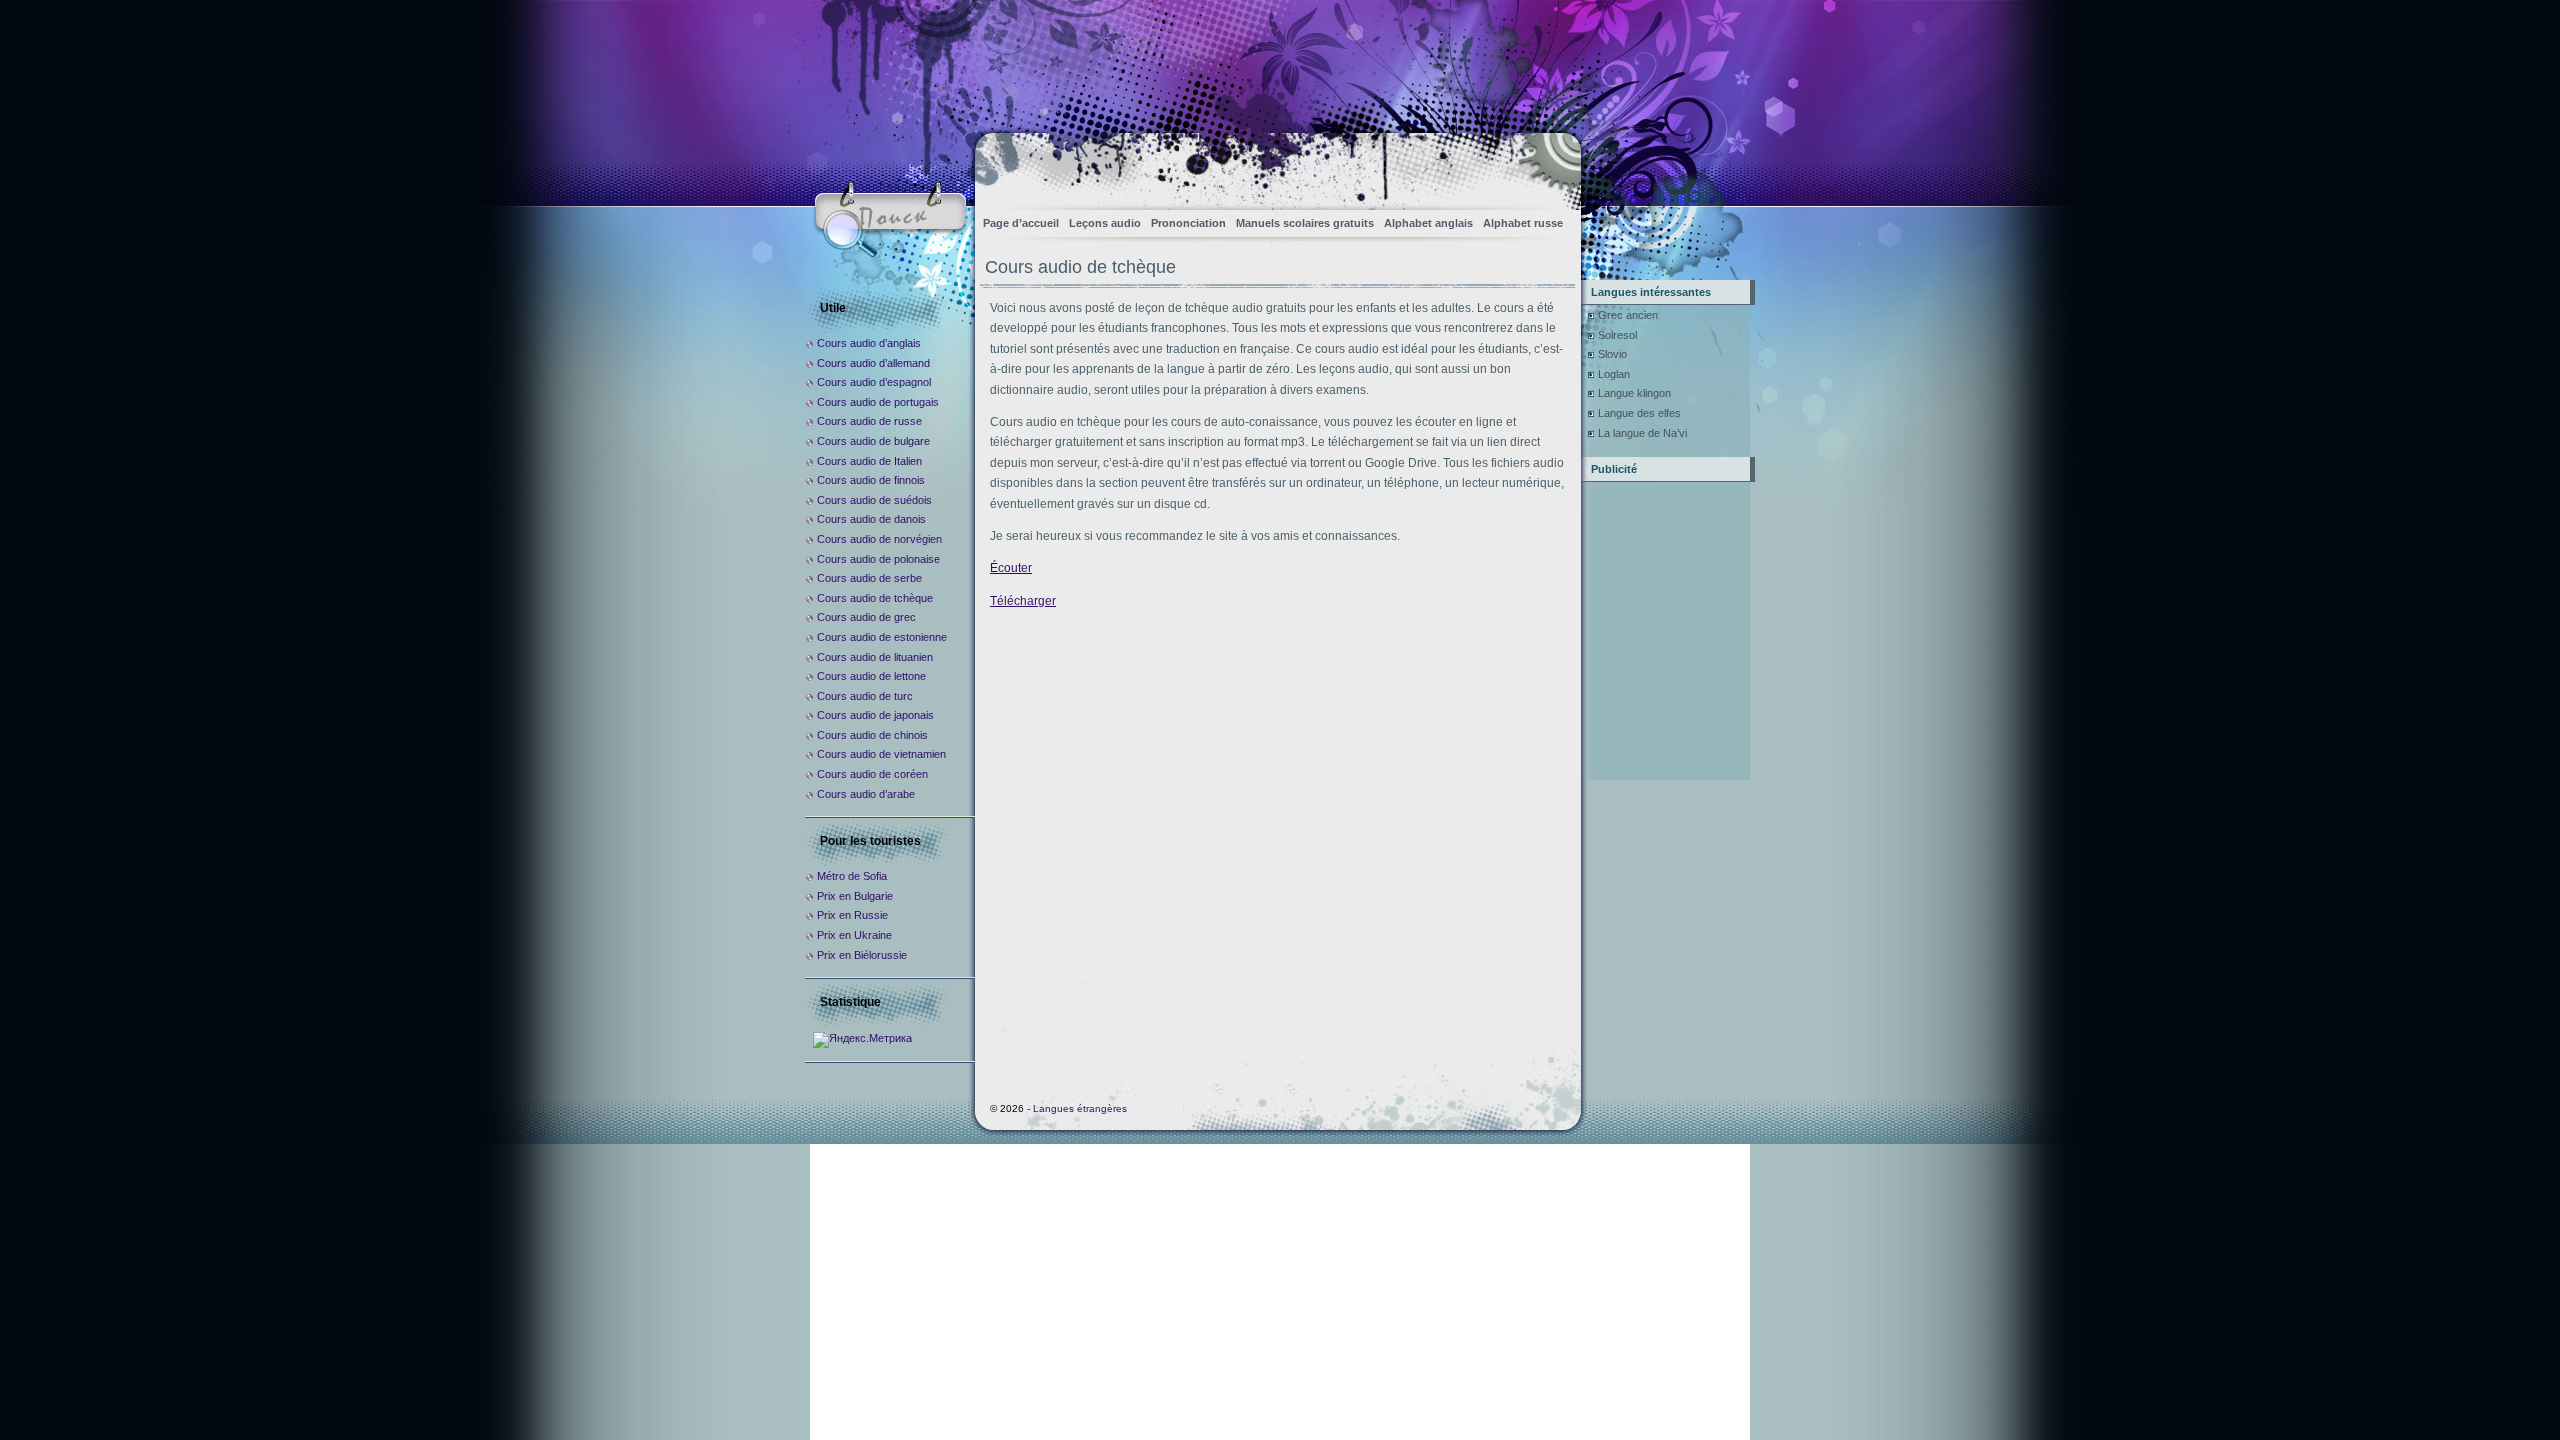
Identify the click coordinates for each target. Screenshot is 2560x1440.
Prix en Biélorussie (862, 955)
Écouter (1011, 568)
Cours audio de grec (866, 617)
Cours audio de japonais (875, 715)
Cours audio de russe (869, 421)
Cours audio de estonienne (882, 637)
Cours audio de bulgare (873, 441)
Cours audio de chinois (872, 735)
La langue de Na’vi (1642, 433)
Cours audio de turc (865, 696)
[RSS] (1548, 165)
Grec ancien (1628, 315)
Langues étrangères (1080, 1108)
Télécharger (1023, 601)
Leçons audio (1105, 223)
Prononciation (1188, 223)
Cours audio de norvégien (879, 539)
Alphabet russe (1523, 223)
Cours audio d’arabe (866, 794)
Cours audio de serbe (869, 578)
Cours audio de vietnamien (881, 754)
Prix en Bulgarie (855, 896)
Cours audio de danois (871, 519)
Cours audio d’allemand (873, 363)
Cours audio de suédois (874, 500)
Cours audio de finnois (871, 480)
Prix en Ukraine (854, 935)
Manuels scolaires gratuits (1305, 223)
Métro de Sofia (852, 876)
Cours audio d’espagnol (874, 382)
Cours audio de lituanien (875, 657)
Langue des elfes (1639, 413)
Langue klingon (1634, 393)
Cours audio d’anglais (869, 343)
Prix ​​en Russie (852, 915)
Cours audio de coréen (872, 774)
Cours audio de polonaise (878, 559)
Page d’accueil (1021, 223)
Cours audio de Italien (869, 461)
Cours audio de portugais (878, 402)
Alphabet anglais (1428, 223)
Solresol (1617, 335)
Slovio (1612, 354)
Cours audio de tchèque (875, 598)
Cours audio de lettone (871, 676)
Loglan (1614, 374)
